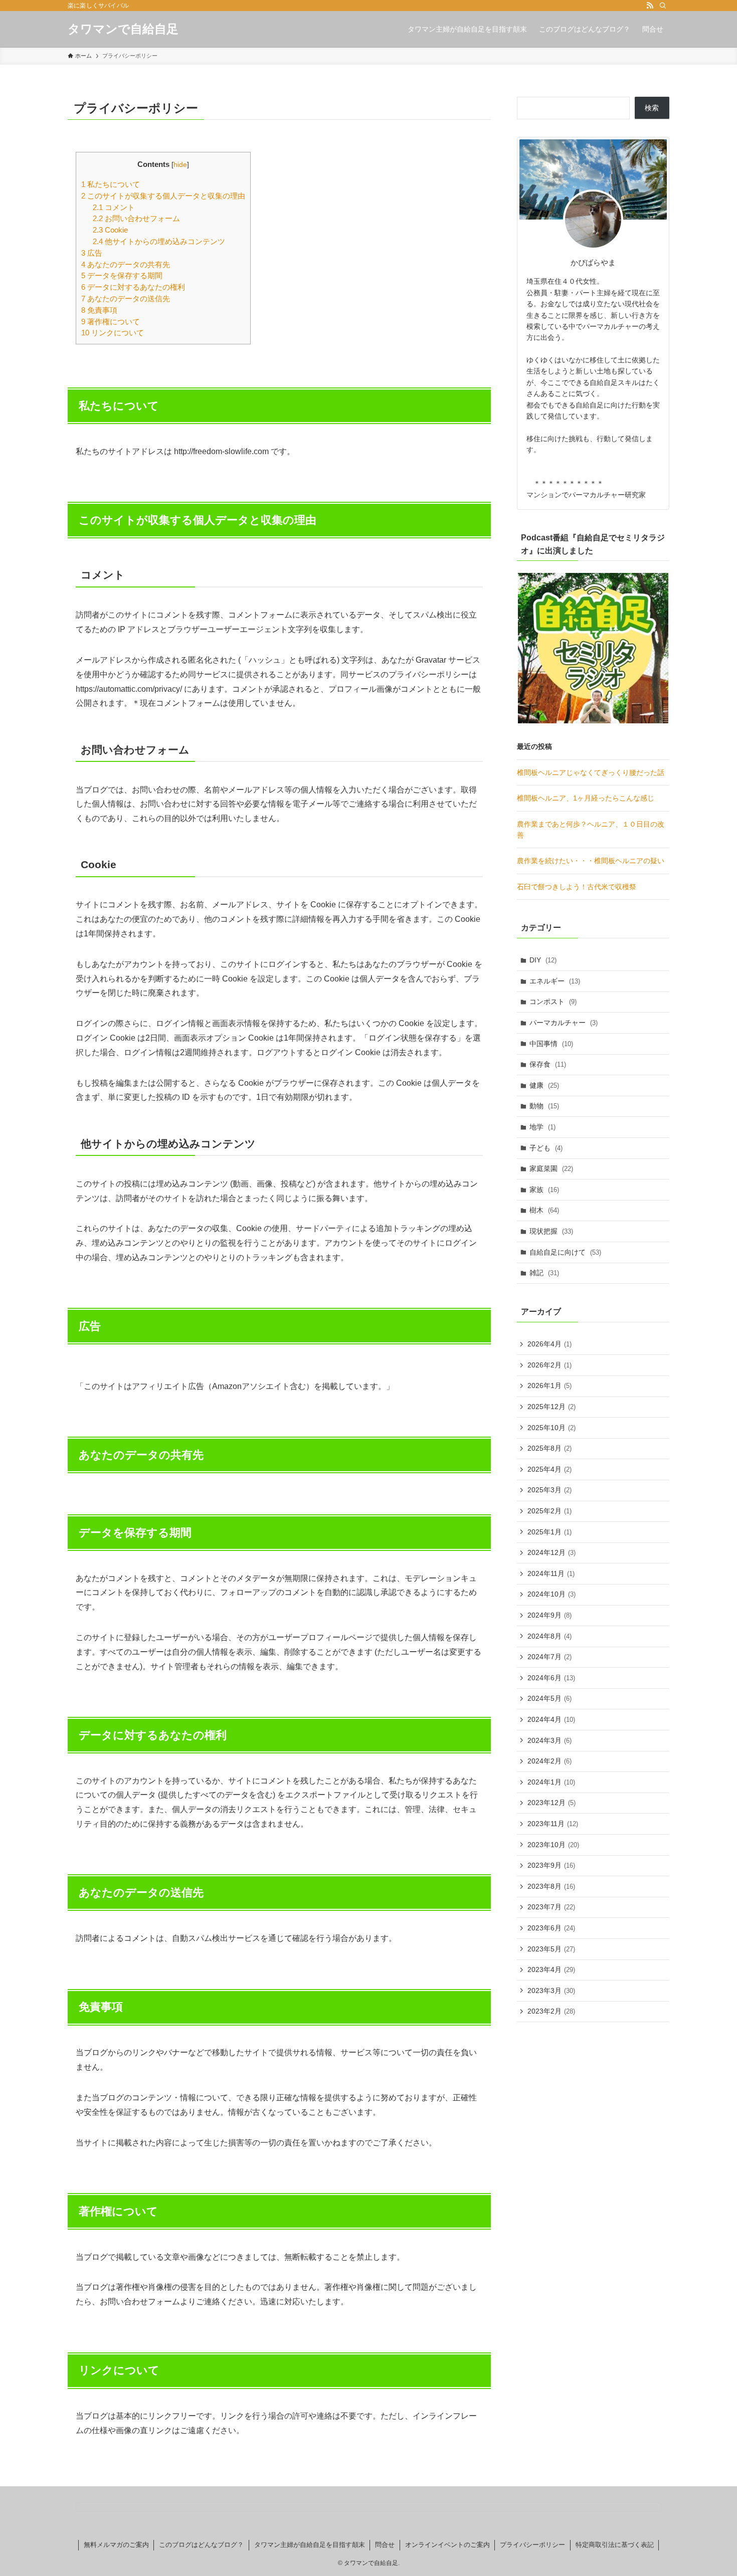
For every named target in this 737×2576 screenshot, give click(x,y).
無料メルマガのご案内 (116, 2545)
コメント (114, 207)
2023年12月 (551, 1803)
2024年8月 (549, 1636)
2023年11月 (553, 1824)
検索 (652, 108)
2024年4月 (551, 1719)
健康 (544, 1085)
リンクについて (113, 333)
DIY (543, 960)
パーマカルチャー (564, 1023)
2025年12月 (551, 1407)
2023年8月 (551, 1886)
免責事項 (99, 310)
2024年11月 (551, 1573)
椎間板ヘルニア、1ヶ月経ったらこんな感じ (586, 798)
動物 (544, 1106)
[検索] (663, 6)
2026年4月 (549, 1344)
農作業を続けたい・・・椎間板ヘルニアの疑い (591, 861)
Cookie (110, 230)
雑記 (544, 1273)
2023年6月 (551, 1928)
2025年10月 (551, 1428)
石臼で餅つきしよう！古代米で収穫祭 (577, 887)
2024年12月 (551, 1552)
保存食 (548, 1064)
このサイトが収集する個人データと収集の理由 (163, 196)
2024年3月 (549, 1740)
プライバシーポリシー (532, 2545)
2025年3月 (549, 1490)
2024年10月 (551, 1594)
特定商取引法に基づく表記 (615, 2545)
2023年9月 (551, 1865)
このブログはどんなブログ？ (201, 2545)
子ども (546, 1148)
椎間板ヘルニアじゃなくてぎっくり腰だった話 (591, 772)
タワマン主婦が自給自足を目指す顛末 (310, 2545)
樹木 (544, 1210)
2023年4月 (551, 1969)
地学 (542, 1127)
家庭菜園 (551, 1168)
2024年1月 (551, 1782)
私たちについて (111, 184)
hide (180, 165)
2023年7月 (551, 1907)
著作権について (111, 322)
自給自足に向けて (565, 1252)
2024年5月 (549, 1698)
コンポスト (553, 1002)
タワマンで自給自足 (123, 29)
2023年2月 (551, 2011)
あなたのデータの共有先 (126, 264)
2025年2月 (549, 1511)
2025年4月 (549, 1469)
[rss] (650, 6)
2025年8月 (549, 1448)
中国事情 (551, 1044)
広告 (92, 253)
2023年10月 (553, 1845)
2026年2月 (549, 1365)
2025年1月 (549, 1532)
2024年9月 (549, 1615)
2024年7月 (549, 1657)
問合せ (385, 2545)
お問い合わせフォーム (136, 218)
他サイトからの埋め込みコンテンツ (159, 241)
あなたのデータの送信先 (126, 299)
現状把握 (551, 1231)
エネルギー (555, 981)
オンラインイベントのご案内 (447, 2545)
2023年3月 (551, 1991)
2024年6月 (551, 1678)
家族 (544, 1190)
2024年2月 (549, 1761)
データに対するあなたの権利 (133, 287)
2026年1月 (549, 1385)
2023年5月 (551, 1949)
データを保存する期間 (122, 275)
